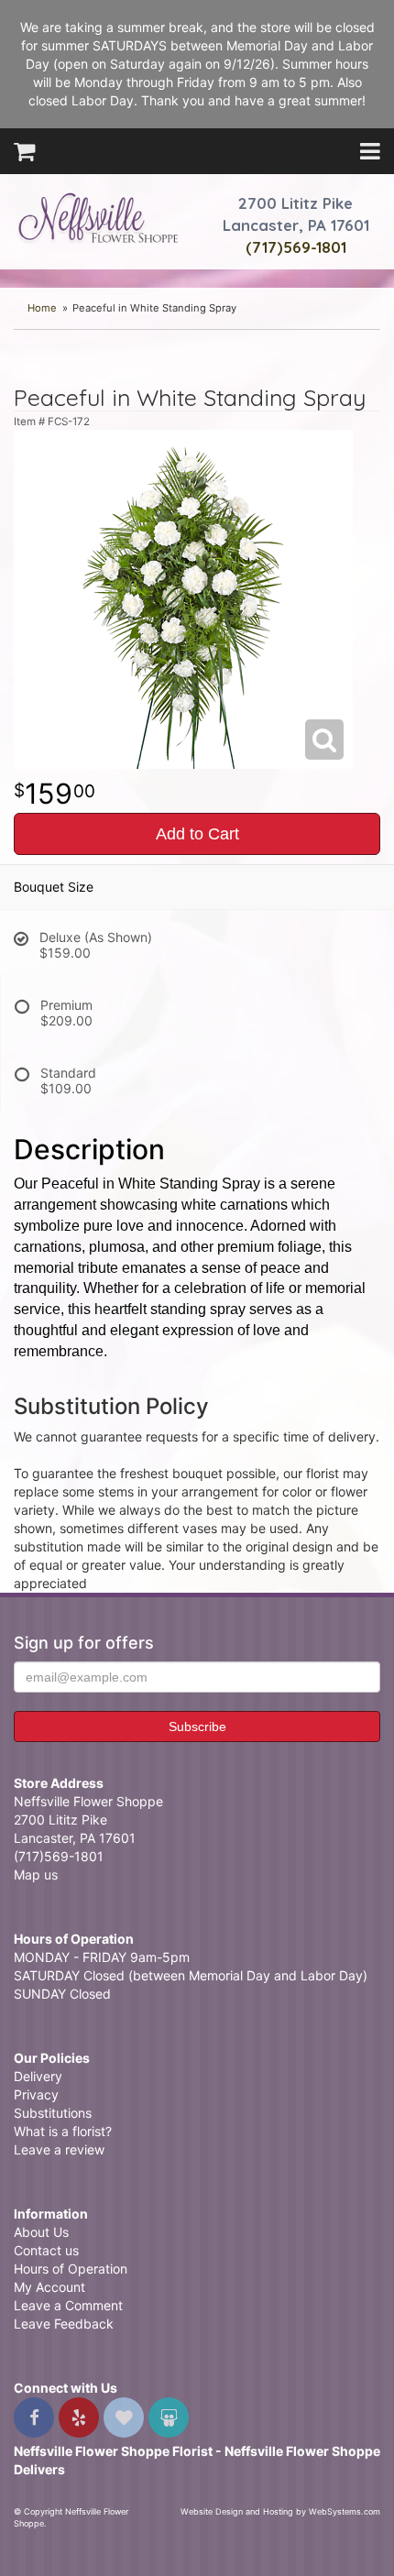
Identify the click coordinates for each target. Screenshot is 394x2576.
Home (42, 308)
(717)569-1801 (296, 247)
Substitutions (53, 2113)
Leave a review (59, 2149)
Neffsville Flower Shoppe (98, 217)
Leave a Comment (68, 2305)
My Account (49, 2287)
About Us (41, 2232)
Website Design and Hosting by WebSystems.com (280, 2511)
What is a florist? (63, 2131)
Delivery (38, 2076)
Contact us (46, 2250)
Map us (36, 1874)
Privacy (36, 2094)
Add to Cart (197, 834)
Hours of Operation (71, 2269)
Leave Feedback (64, 2324)
